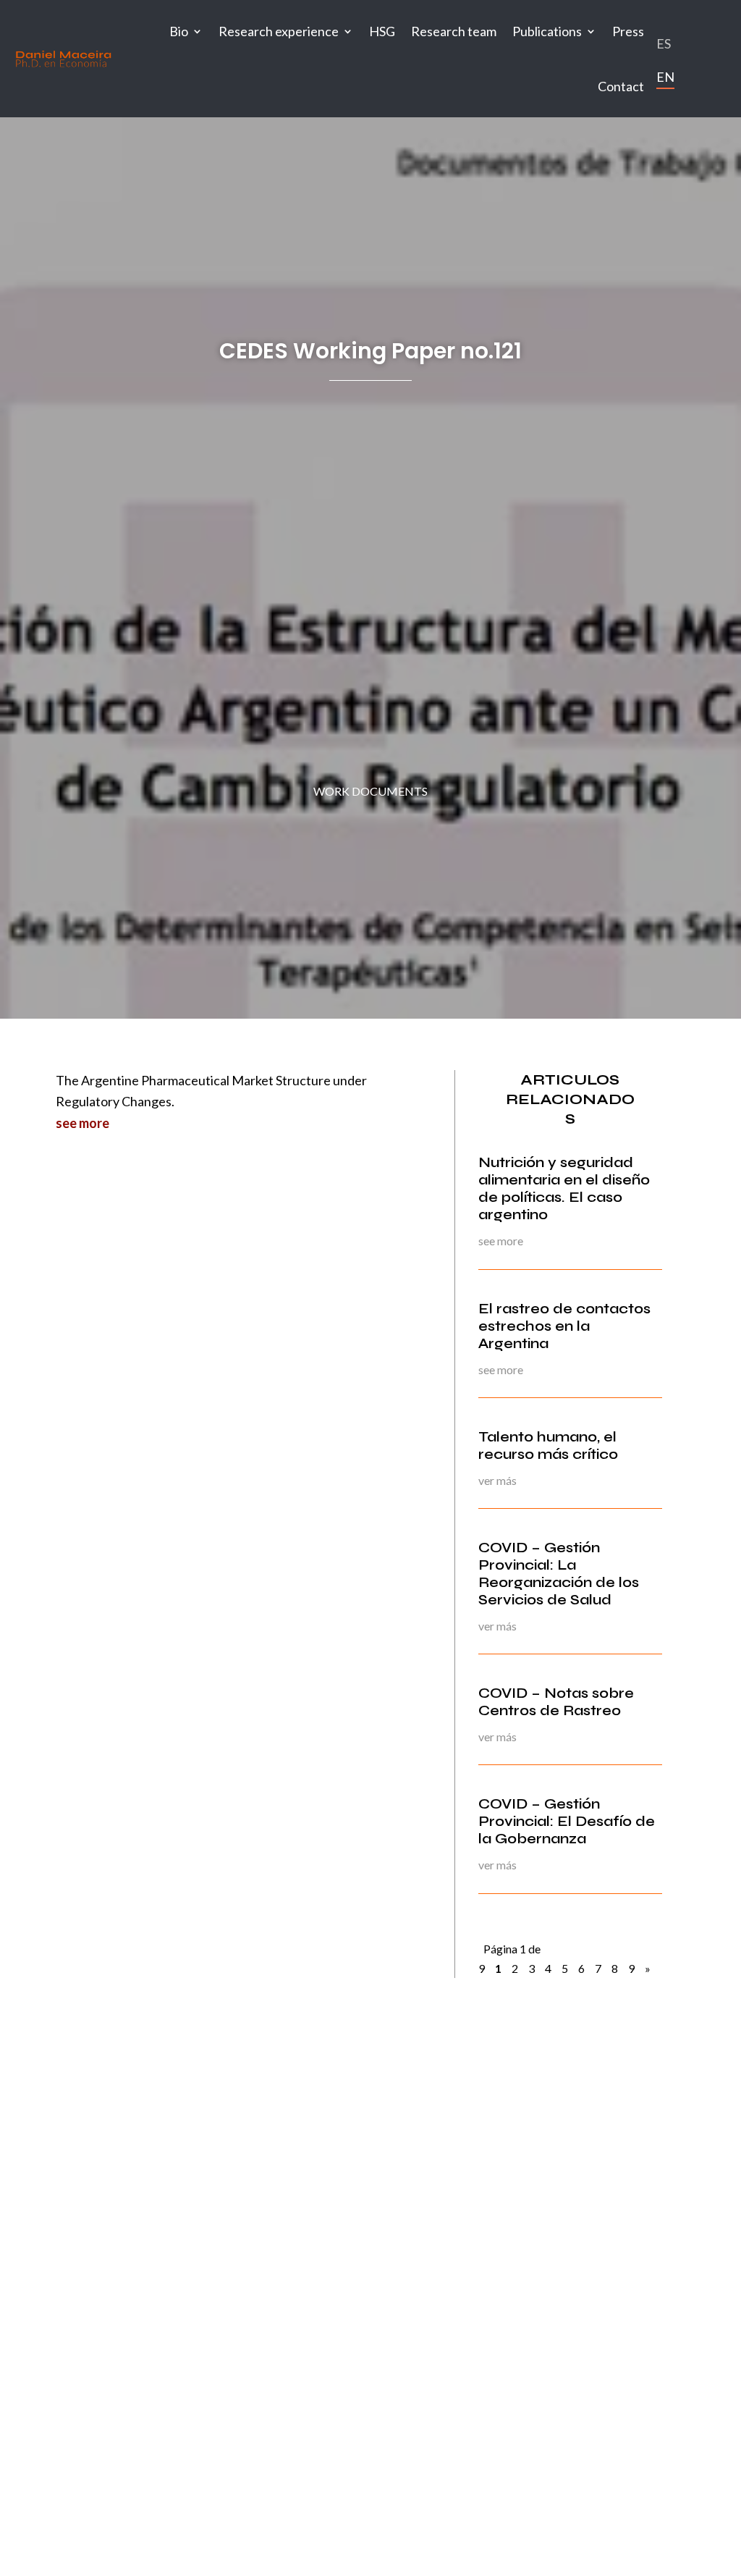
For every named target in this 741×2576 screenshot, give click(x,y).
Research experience (279, 31)
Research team (454, 31)
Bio (179, 31)
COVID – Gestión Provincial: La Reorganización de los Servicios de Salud (559, 1574)
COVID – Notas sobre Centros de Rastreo (556, 1702)
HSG (382, 31)
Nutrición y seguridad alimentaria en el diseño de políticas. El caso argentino (564, 1188)
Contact (621, 86)
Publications (547, 31)
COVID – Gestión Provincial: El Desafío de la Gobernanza (567, 1821)
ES (664, 43)
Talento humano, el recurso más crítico (548, 1445)
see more (82, 1123)
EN (665, 77)
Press (628, 31)
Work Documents (370, 791)
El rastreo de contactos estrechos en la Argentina (564, 1326)
